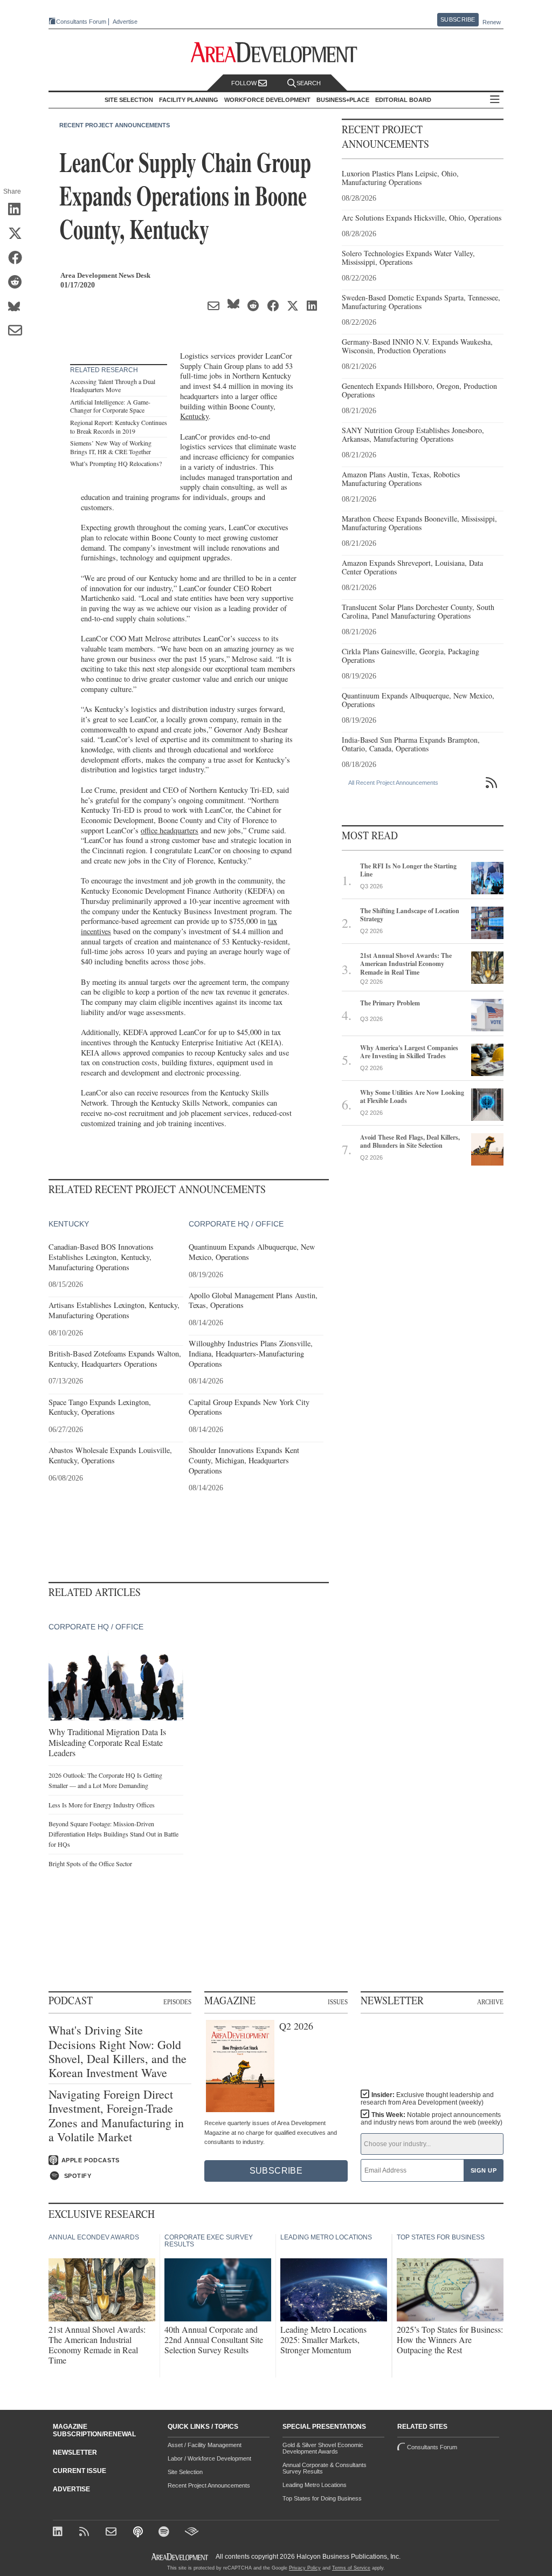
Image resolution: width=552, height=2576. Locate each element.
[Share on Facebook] (19, 258)
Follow (245, 83)
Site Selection (185, 2472)
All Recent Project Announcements (393, 783)
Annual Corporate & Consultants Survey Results (325, 2468)
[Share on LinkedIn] (19, 210)
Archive (490, 2002)
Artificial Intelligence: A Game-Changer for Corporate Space (110, 406)
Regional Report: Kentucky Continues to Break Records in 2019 (119, 427)
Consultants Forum (81, 22)
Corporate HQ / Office (236, 1224)
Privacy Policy (305, 2568)
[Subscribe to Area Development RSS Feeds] (86, 2533)
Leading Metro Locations (315, 2485)
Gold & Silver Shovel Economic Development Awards (323, 2448)
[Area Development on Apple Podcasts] (139, 2533)
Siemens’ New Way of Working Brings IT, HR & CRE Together (111, 447)
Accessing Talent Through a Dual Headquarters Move (113, 386)
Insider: (427, 2099)
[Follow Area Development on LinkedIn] (60, 2533)
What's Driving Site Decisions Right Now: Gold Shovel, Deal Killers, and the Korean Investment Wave (118, 2052)
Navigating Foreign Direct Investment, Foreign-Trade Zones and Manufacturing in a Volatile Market (116, 2116)
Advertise (125, 22)
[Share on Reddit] (19, 283)
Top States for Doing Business (322, 2498)
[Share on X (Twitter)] (19, 234)
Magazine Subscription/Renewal (94, 2430)
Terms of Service (351, 2568)
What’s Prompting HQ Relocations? (116, 463)
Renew (492, 22)
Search (309, 83)
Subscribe (458, 19)
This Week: (432, 2119)
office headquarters (170, 830)
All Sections (495, 100)
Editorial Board (403, 100)
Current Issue (80, 2471)
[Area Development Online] (181, 2557)
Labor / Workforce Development (209, 2458)
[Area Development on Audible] (192, 2533)
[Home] (112, 2533)
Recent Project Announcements (115, 125)
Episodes (177, 2002)
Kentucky (194, 416)
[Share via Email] (19, 331)
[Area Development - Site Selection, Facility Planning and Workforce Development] (276, 53)
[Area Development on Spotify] (165, 2533)
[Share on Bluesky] (19, 307)
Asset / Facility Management (205, 2445)
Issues (338, 2002)
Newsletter (75, 2452)
